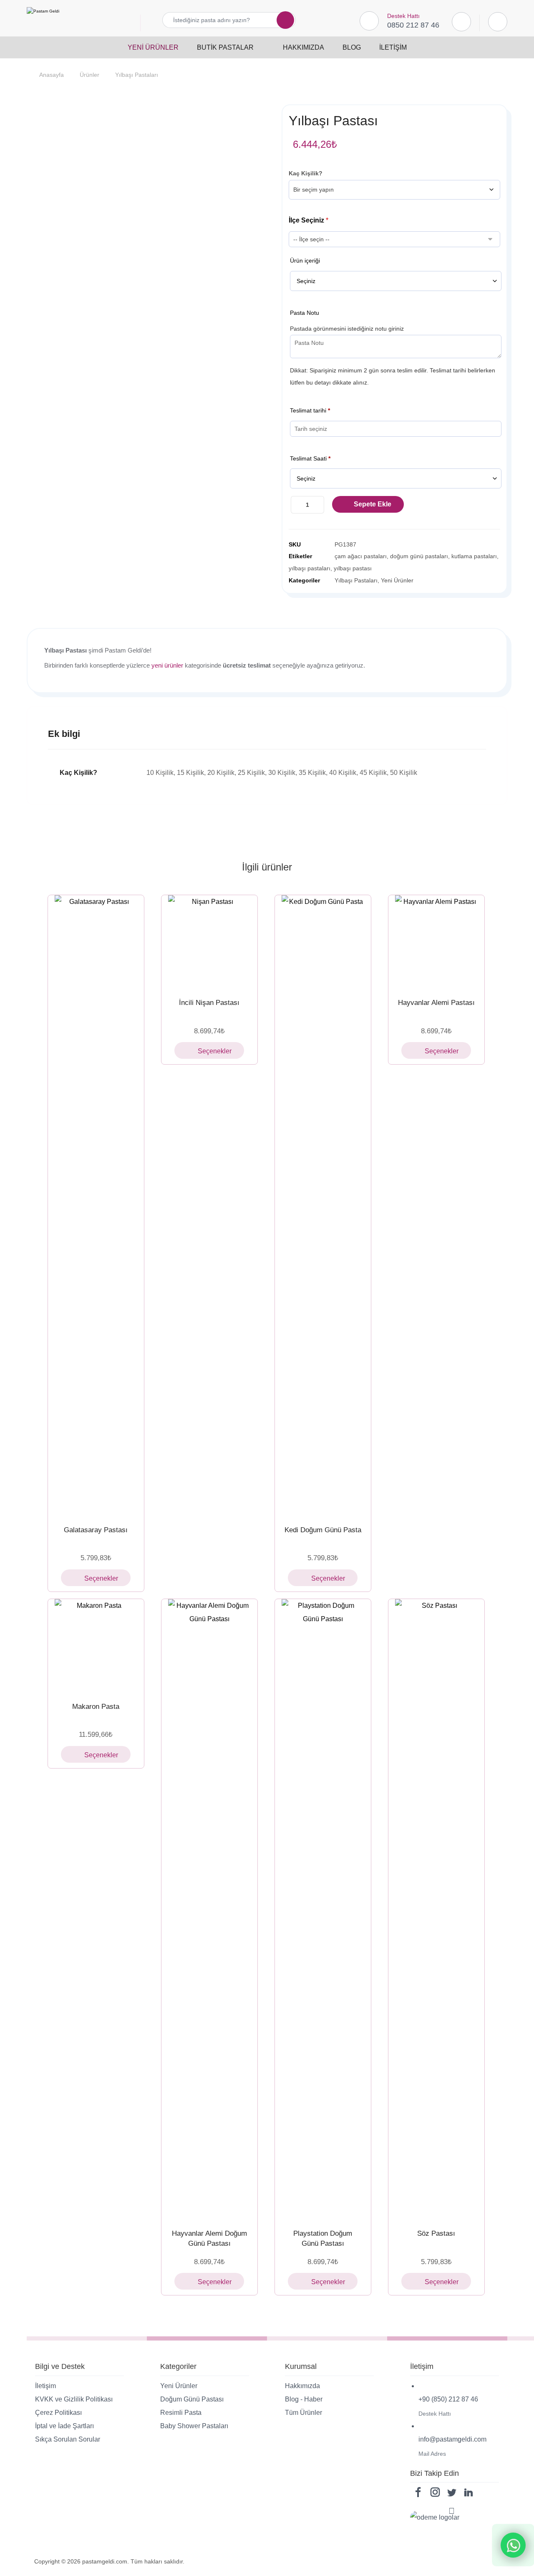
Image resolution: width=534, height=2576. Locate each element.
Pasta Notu (305, 313)
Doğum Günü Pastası (192, 2399)
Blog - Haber (304, 2399)
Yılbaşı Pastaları (356, 580)
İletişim (45, 2386)
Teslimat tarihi (310, 410)
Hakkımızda (302, 2386)
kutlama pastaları (474, 556)
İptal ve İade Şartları (64, 2426)
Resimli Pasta (181, 2413)
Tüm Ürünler (304, 2413)
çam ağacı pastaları (361, 556)
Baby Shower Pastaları (194, 2426)
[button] (280, 20)
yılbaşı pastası (353, 568)
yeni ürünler (167, 665)
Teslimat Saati (310, 458)
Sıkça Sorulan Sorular (68, 2439)
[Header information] (498, 21)
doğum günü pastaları (419, 556)
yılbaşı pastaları (310, 568)
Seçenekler (101, 1578)
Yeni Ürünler (397, 580)
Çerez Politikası (58, 2413)
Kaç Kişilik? (306, 173)
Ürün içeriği (305, 261)
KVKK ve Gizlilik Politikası (74, 2399)
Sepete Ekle (373, 504)
